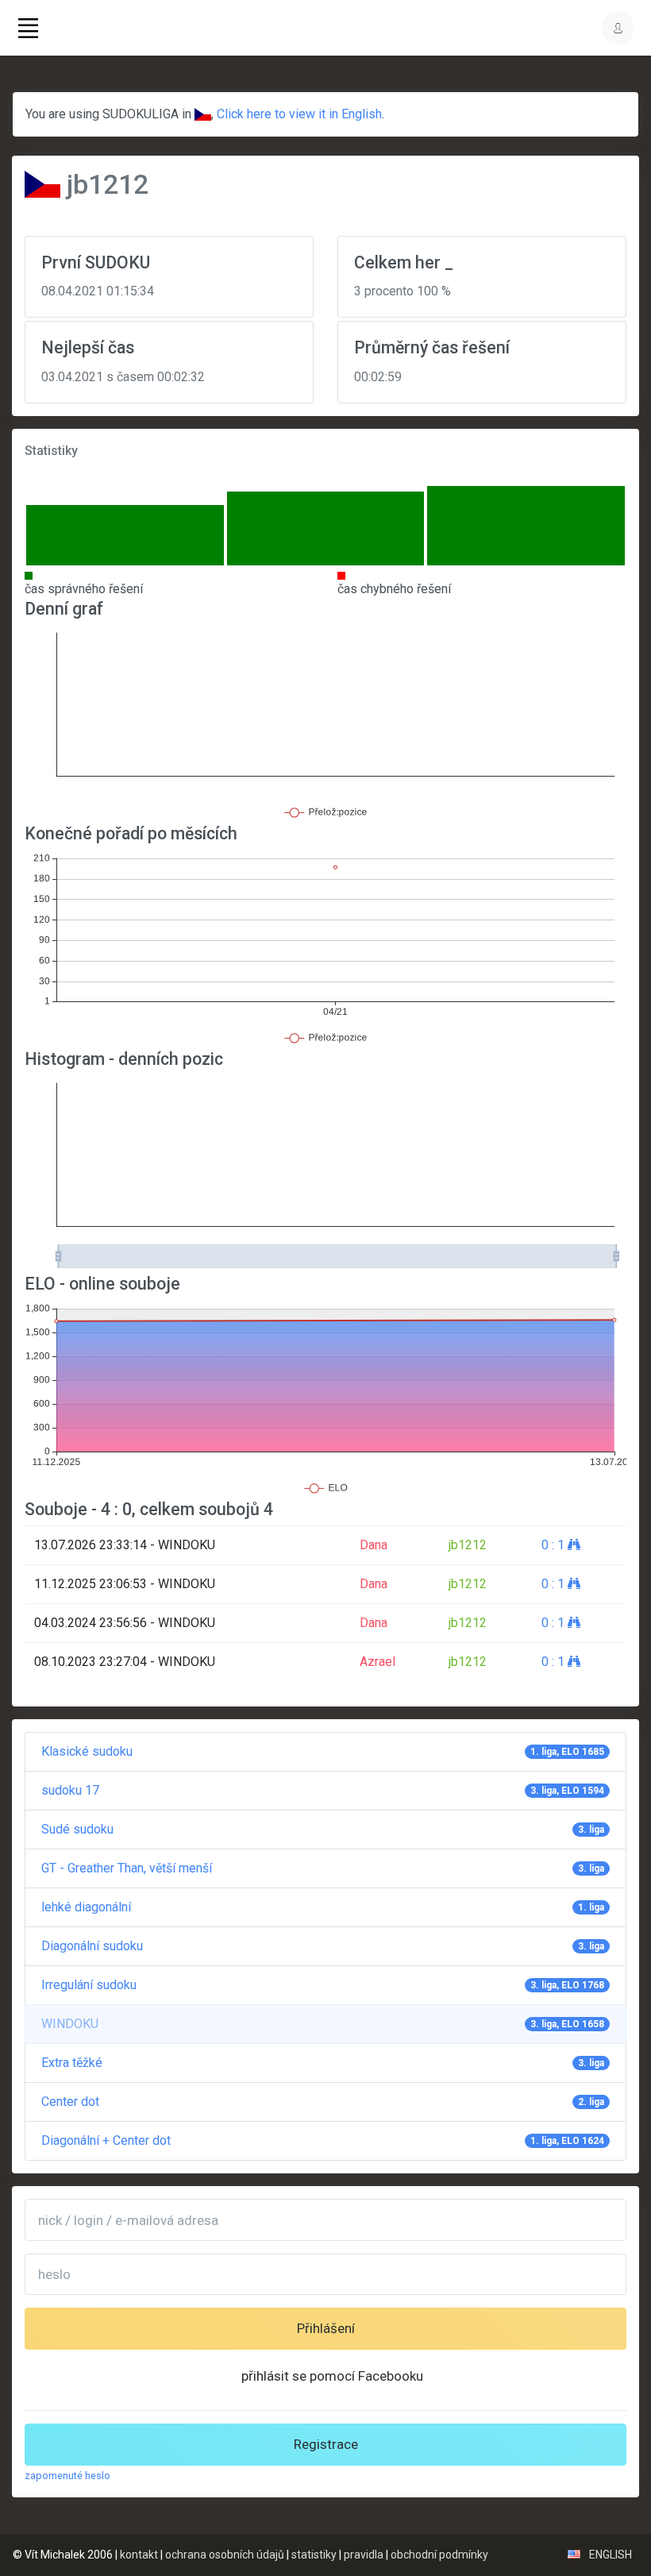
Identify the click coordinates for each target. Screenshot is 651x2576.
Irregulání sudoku (323, 1985)
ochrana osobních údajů (225, 2555)
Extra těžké (323, 2063)
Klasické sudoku (323, 1751)
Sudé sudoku (323, 1829)
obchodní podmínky (439, 2555)
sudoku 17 (323, 1790)
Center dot (323, 2102)
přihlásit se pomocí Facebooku (332, 2376)
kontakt (139, 2555)
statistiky (314, 2555)
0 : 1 (555, 1545)
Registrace (326, 2444)
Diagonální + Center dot (323, 2140)
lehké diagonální (323, 1907)
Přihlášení (326, 2328)
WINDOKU (323, 2024)
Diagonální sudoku (323, 1946)
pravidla (364, 2555)
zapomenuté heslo (67, 2476)
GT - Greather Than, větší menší (323, 1868)
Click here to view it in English (299, 114)
